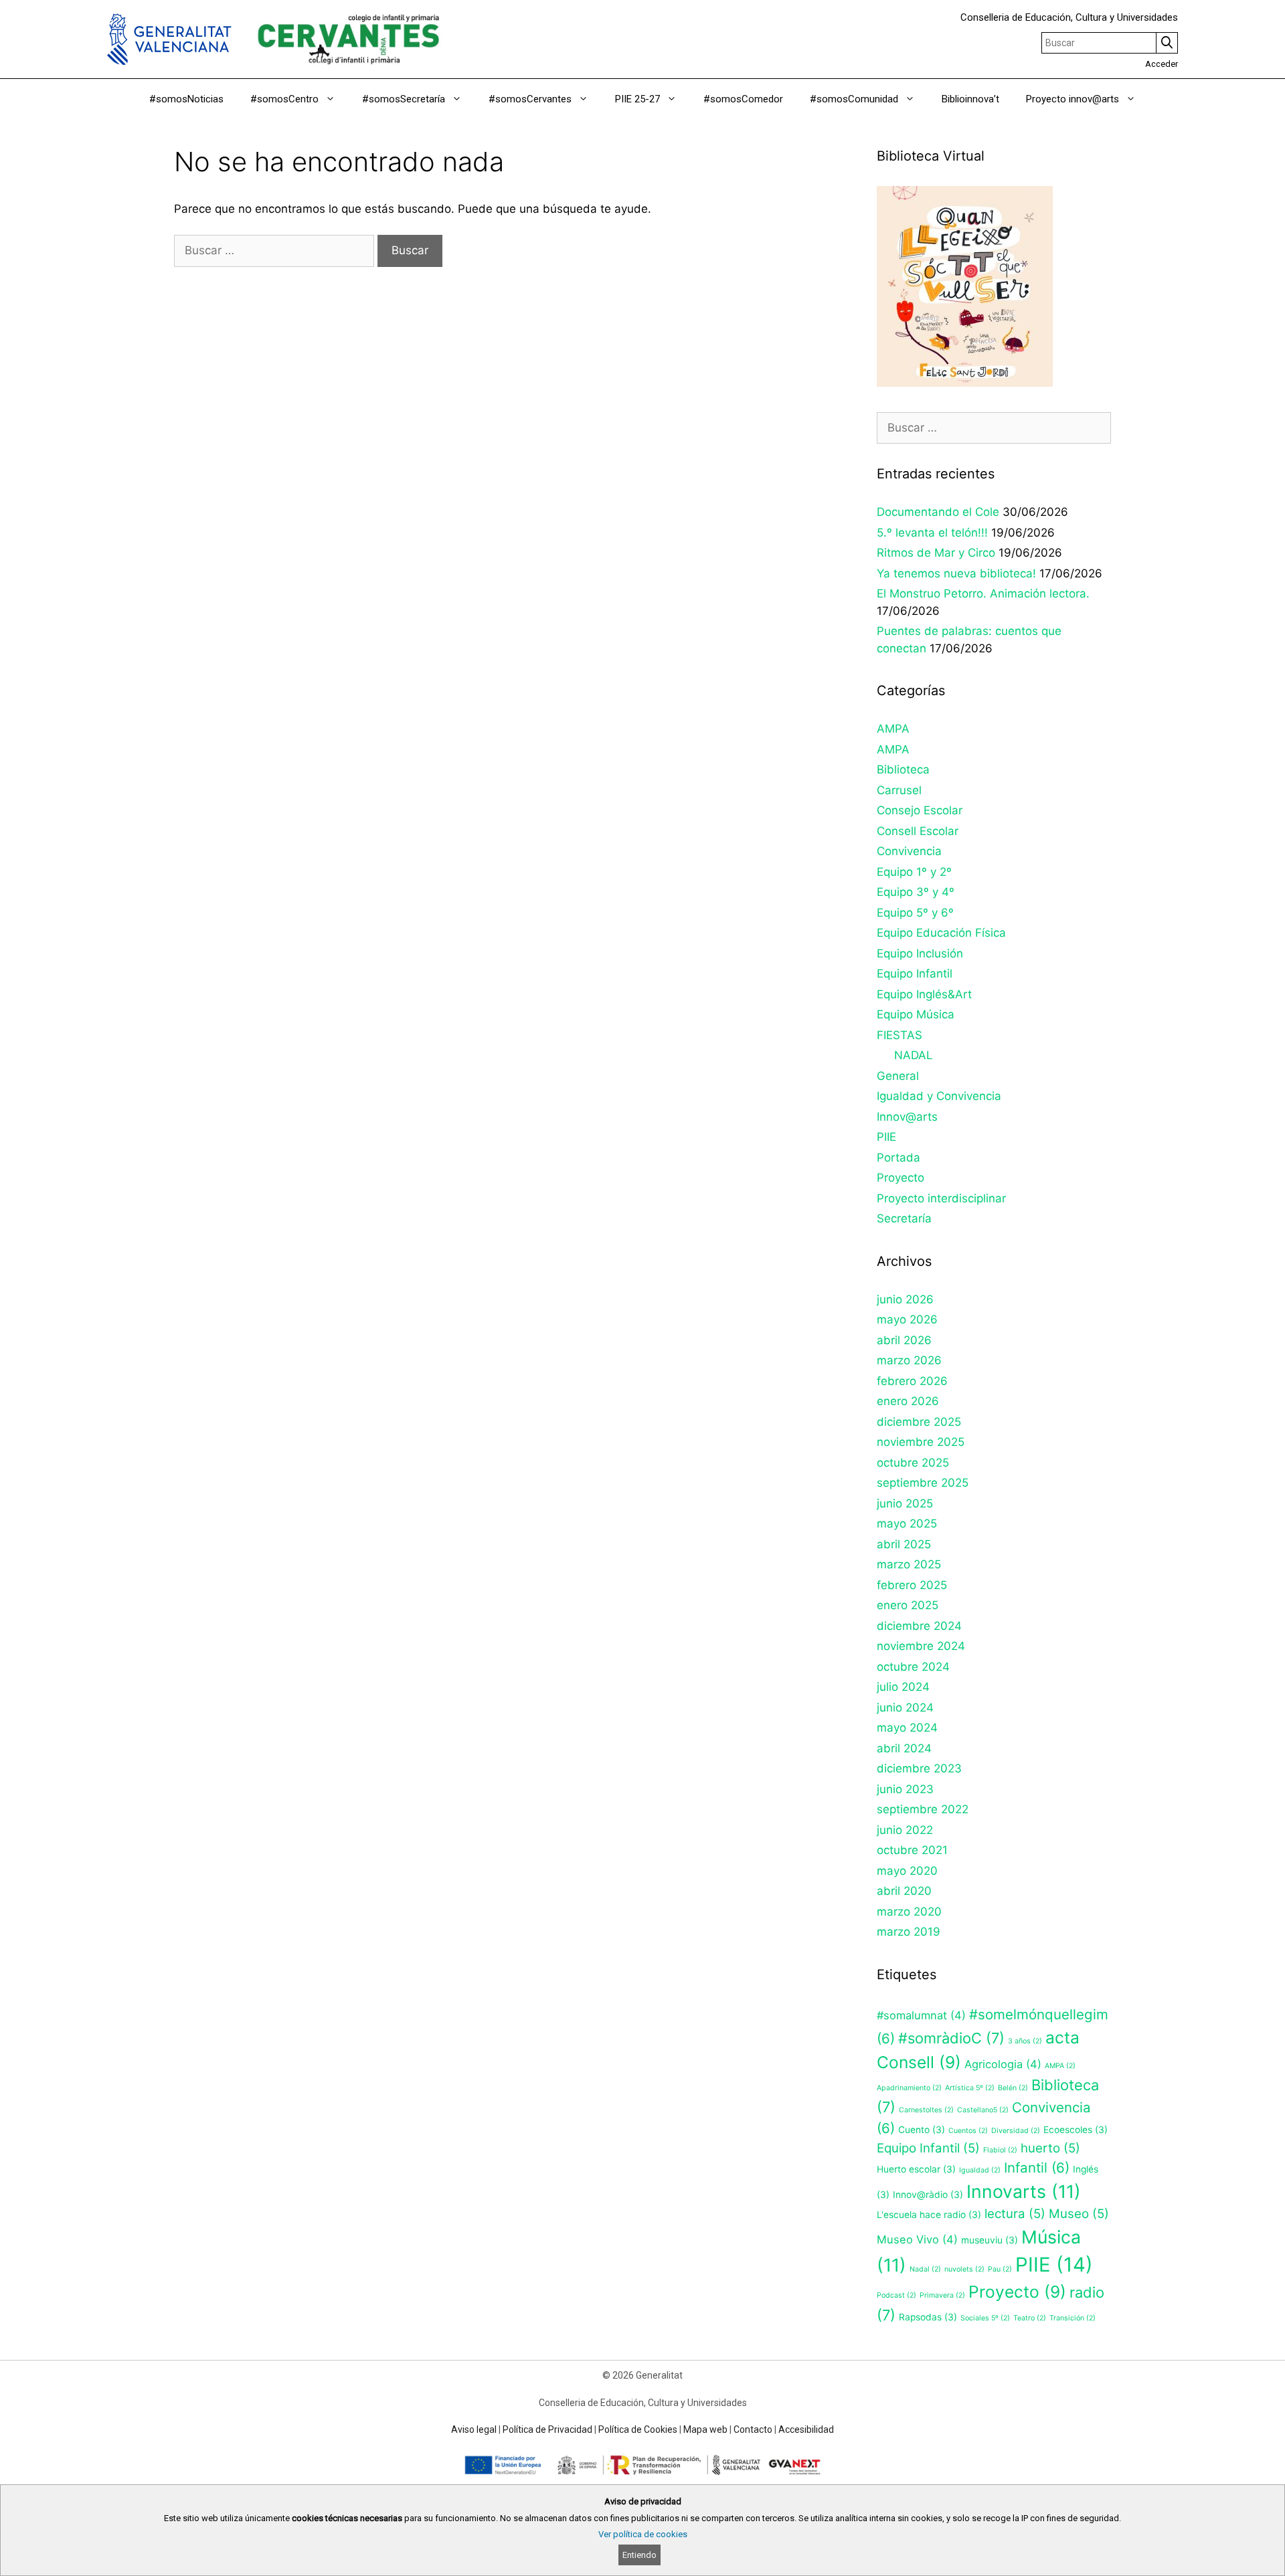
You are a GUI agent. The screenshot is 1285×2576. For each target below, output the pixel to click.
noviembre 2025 (921, 1442)
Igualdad (980, 2170)
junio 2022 (905, 1830)
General (898, 1076)
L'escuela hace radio (929, 2215)
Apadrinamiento (909, 2088)
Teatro (1030, 2318)
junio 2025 (905, 1503)
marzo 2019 (909, 1932)
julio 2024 (903, 1687)
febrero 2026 (912, 1381)
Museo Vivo (917, 2239)
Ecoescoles (1076, 2130)
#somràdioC (951, 2038)
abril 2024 (904, 1748)
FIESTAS (899, 1035)
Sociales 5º (985, 2318)
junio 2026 (905, 1299)
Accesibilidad (806, 2429)
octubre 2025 (913, 1463)
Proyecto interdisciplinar (941, 1198)
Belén (1013, 2088)
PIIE (886, 1137)
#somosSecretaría (404, 99)
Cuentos (968, 2131)
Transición (1073, 2318)
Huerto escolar (916, 2169)
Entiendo (639, 2555)
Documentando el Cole (938, 512)
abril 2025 (904, 1544)
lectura (1015, 2214)
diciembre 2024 (919, 1626)
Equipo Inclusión (920, 953)
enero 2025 (908, 1605)
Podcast (896, 2295)
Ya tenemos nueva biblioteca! (956, 573)
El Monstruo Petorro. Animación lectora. (983, 593)
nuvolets (964, 2269)
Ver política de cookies (643, 2534)
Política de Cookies (638, 2429)
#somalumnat (921, 2015)
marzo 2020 (909, 1912)
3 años (1025, 2041)
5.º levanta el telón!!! (932, 533)
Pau (1000, 2269)
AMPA (893, 729)
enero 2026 (908, 1401)
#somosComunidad (854, 99)
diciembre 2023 (919, 1768)
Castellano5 (983, 2110)
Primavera (942, 2295)
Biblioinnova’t (970, 99)
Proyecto (901, 1178)
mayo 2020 (907, 1871)
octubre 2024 (913, 1667)
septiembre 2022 (923, 1809)
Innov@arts (907, 1117)
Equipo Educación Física (941, 933)
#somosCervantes (530, 99)
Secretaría (904, 1218)
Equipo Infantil (915, 974)
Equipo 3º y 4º (916, 892)
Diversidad (1016, 2131)
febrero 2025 (912, 1585)
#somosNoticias (186, 99)
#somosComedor (743, 99)
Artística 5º (970, 2088)
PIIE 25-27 (637, 99)
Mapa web (705, 2429)
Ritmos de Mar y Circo (936, 553)
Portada (898, 1158)
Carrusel (899, 790)
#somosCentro (284, 99)
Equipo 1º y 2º (914, 872)
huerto (1050, 2148)
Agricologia (1003, 2064)
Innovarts (1024, 2191)
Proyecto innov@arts (1073, 99)
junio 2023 (905, 1789)
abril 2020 (904, 1891)
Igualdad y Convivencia (939, 1096)
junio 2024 (905, 1708)
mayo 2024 (907, 1728)
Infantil (1037, 2168)
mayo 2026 (907, 1319)
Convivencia (909, 851)
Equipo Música (916, 1014)
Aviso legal (474, 2429)
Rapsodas (928, 2317)
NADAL (914, 1055)
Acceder (1162, 64)
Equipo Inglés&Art (924, 994)
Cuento (922, 2130)
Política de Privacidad (547, 2429)
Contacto (753, 2429)
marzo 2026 (909, 1360)
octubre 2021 (912, 1850)
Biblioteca (903, 769)
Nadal (925, 2269)
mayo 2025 (907, 1524)
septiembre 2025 (923, 1483)
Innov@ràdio (928, 2195)
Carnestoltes (926, 2110)
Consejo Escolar (920, 810)
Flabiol (1000, 2150)
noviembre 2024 (921, 1646)
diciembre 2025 (919, 1422)
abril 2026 (904, 1340)
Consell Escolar (918, 831)
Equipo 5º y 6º (915, 913)
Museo (1079, 2214)
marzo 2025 (909, 1564)
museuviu (990, 2240)
